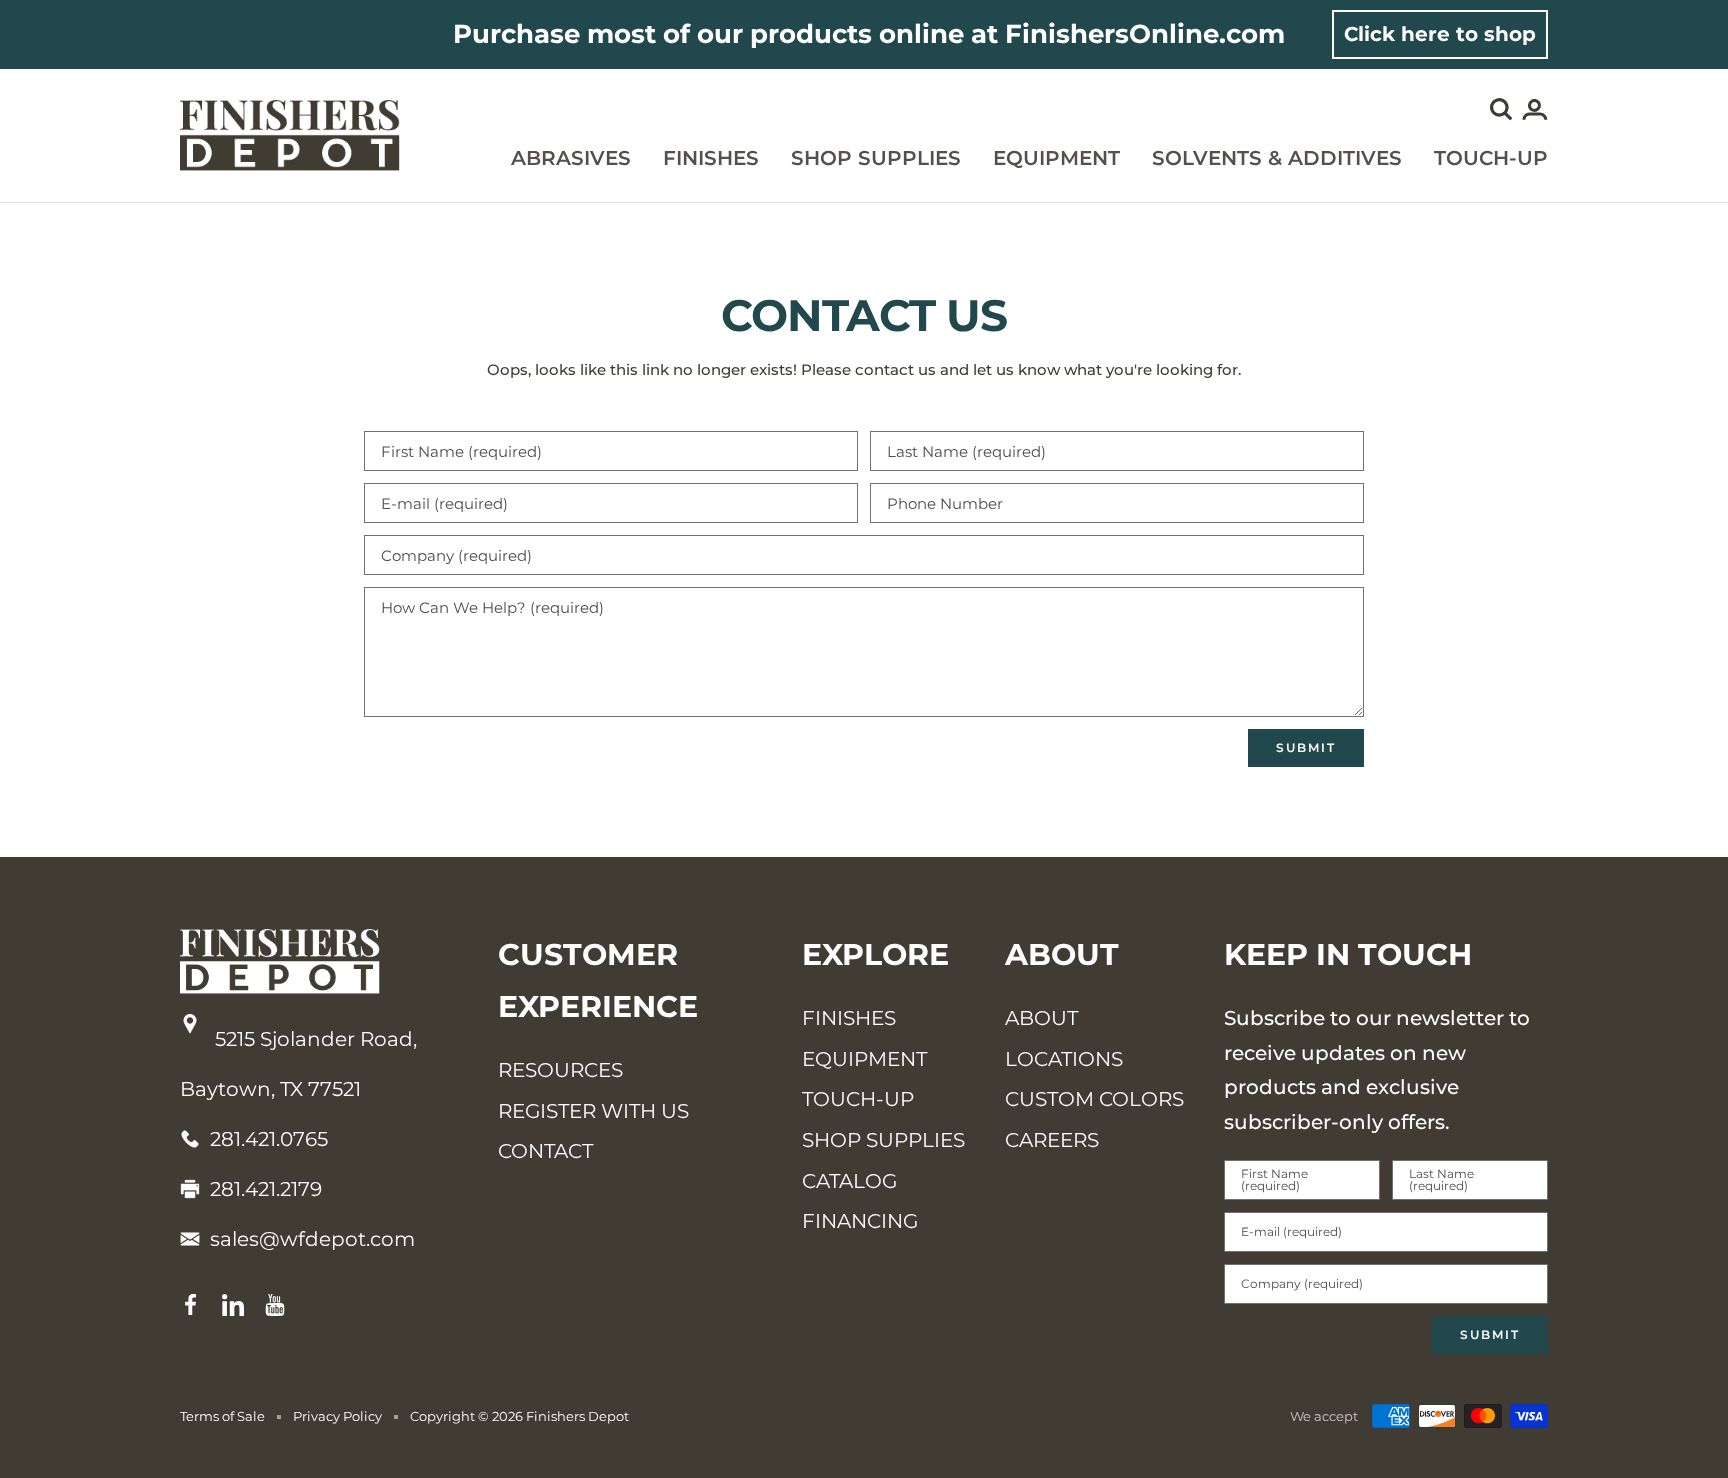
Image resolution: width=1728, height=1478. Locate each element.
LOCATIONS (1064, 1059)
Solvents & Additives (1277, 158)
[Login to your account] (1535, 113)
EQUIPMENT (864, 1059)
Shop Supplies (876, 158)
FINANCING (860, 1221)
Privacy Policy (337, 1416)
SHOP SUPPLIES (883, 1140)
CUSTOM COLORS (1094, 1099)
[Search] (1501, 113)
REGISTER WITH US (593, 1111)
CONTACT (545, 1151)
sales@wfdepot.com (312, 1239)
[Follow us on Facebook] (191, 1305)
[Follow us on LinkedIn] (233, 1305)
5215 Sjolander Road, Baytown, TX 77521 (298, 1064)
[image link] (319, 961)
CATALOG (849, 1181)
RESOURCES (560, 1070)
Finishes (711, 158)
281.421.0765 (269, 1139)
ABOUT (1041, 1018)
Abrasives (571, 158)
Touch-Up (1491, 158)
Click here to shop (1440, 34)
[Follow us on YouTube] (275, 1305)
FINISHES (849, 1018)
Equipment (1056, 158)
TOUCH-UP (858, 1099)
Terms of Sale (222, 1416)
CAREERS (1052, 1140)
